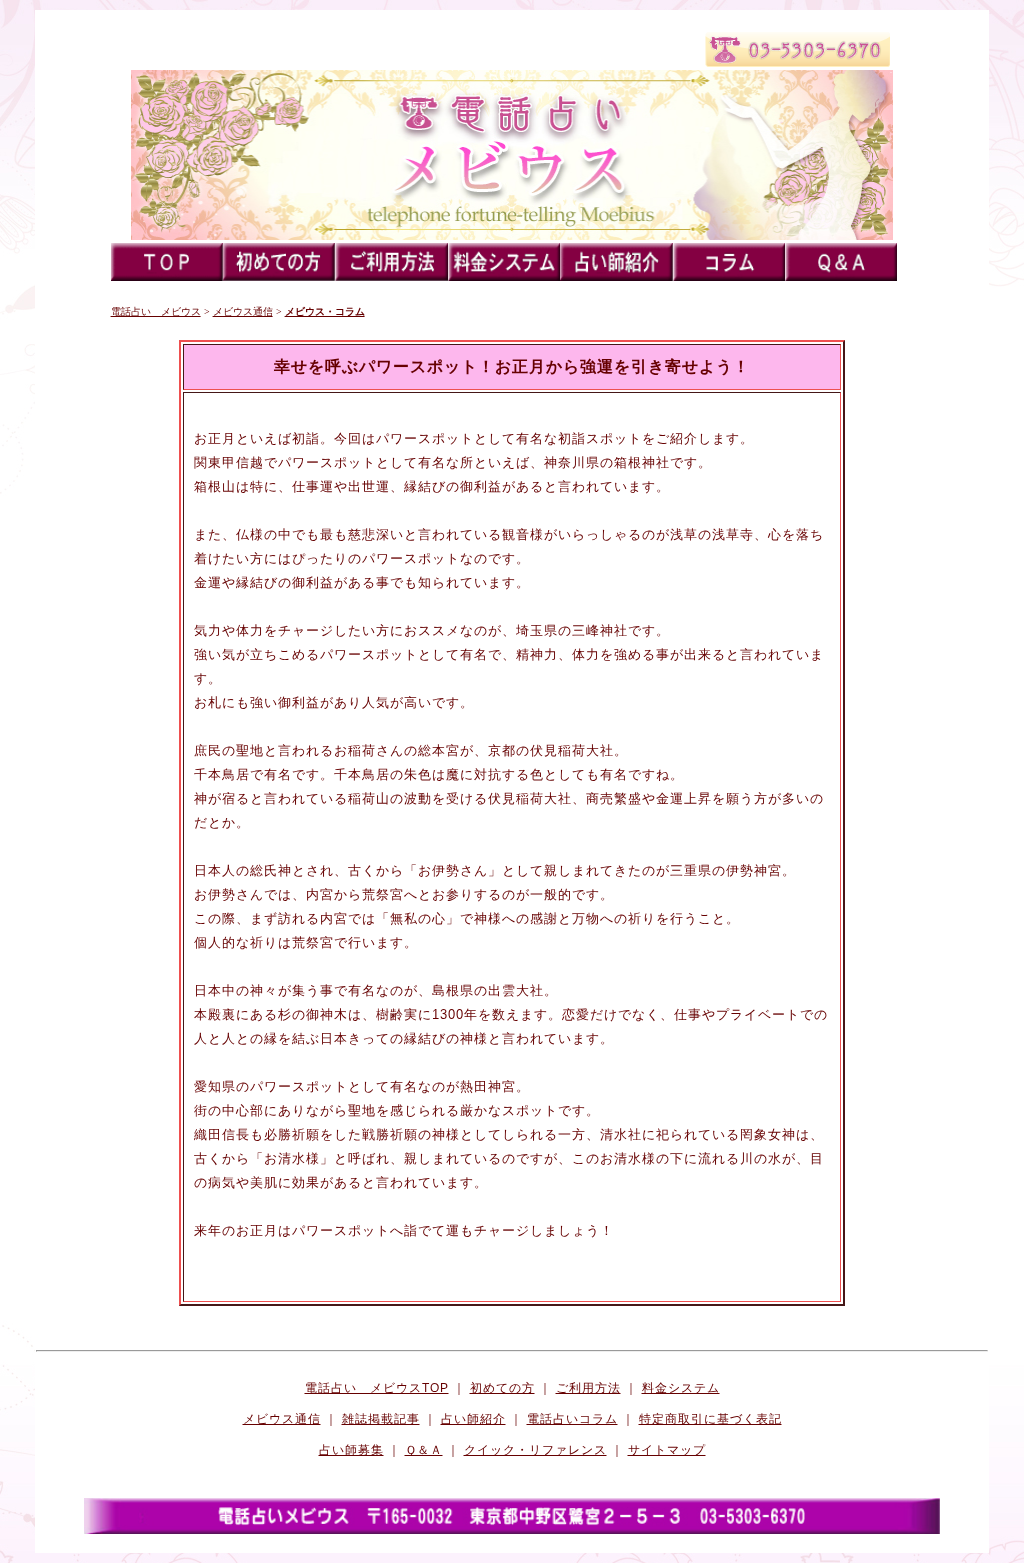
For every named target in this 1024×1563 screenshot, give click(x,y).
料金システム (681, 1388)
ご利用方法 (588, 1388)
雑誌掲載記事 (381, 1419)
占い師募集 (351, 1450)
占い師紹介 (473, 1419)
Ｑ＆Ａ (424, 1450)
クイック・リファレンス (535, 1450)
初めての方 (502, 1388)
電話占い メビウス (156, 311)
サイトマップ (667, 1450)
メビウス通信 (243, 311)
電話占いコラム (572, 1419)
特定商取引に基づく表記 (710, 1419)
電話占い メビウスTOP (377, 1388)
